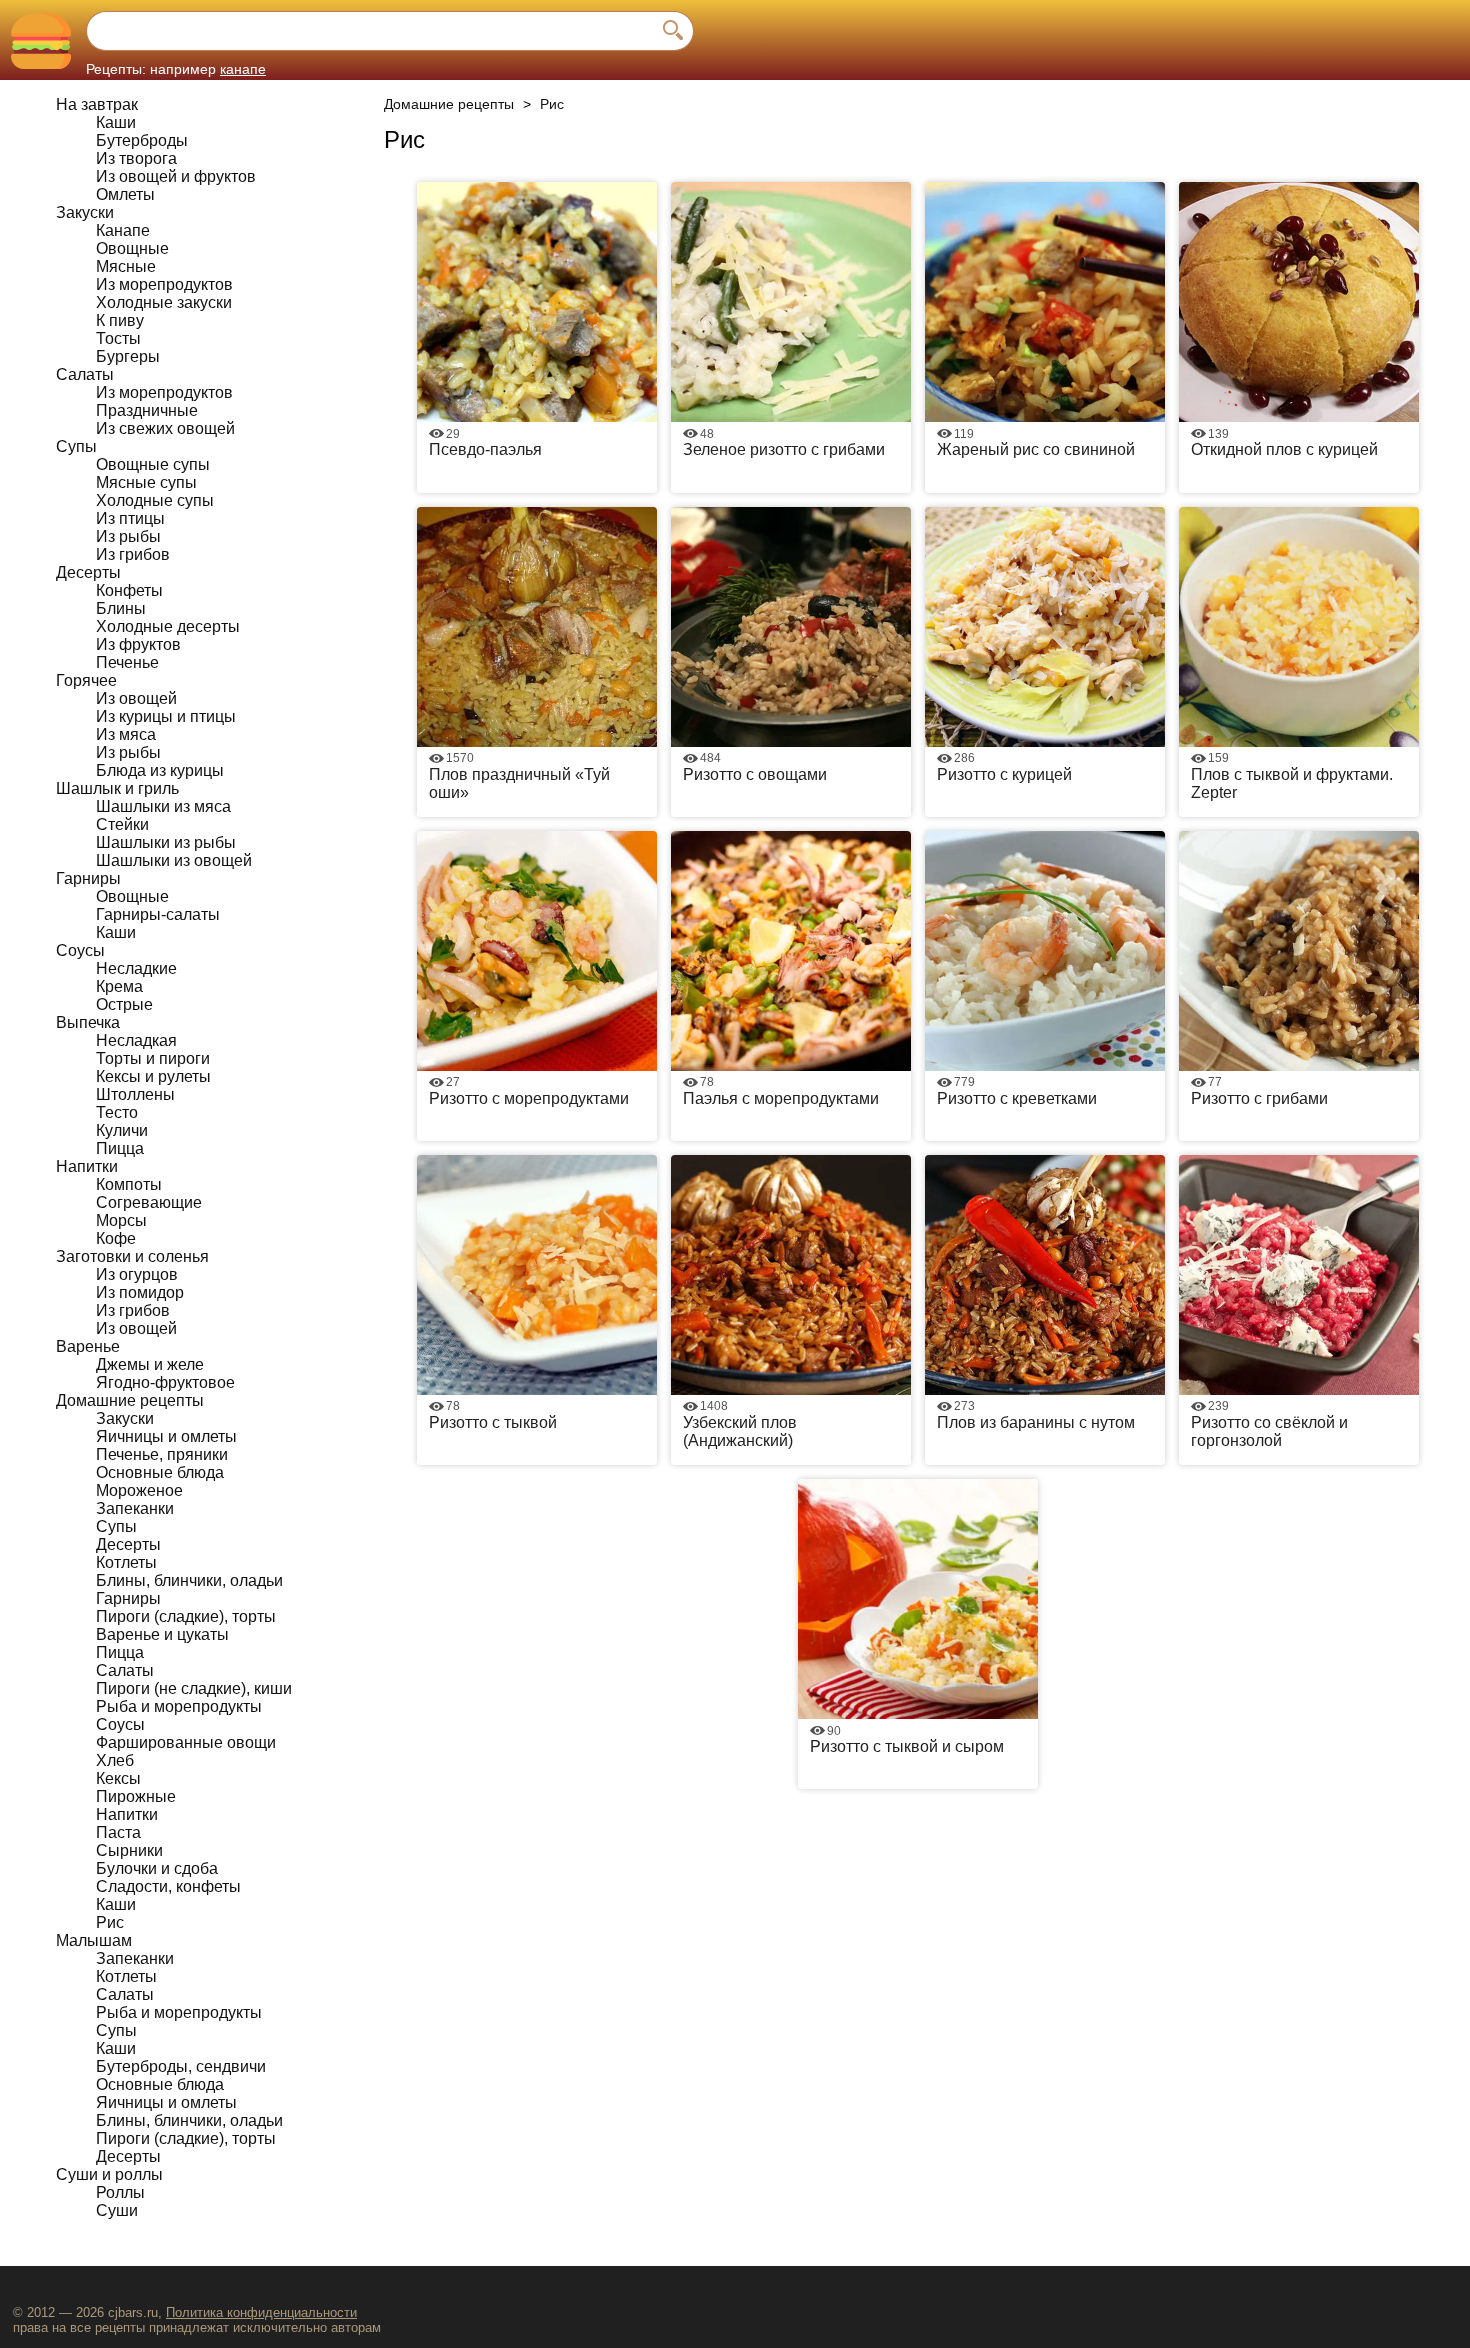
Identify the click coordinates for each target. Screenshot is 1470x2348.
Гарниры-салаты (158, 914)
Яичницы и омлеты (166, 1436)
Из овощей (136, 698)
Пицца (120, 1148)
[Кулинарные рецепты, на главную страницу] (40, 40)
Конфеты (129, 590)
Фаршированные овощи (186, 1742)
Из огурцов (137, 1274)
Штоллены (135, 1094)
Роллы (120, 2192)
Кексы (118, 1778)
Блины (121, 608)
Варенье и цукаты (162, 1634)
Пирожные (136, 1796)
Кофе (116, 1238)
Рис (110, 1922)
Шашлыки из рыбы (166, 842)
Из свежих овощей (165, 428)
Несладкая (136, 1040)
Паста (118, 1832)
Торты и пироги (153, 1058)
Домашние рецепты (130, 1400)
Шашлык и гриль (117, 788)
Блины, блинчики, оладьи (189, 1580)
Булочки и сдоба (157, 1868)
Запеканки (135, 1508)
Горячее (86, 680)
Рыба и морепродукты (179, 1706)
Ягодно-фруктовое (165, 1382)
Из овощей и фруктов (176, 176)
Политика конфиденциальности (261, 2312)
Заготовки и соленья (132, 1256)
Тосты (118, 338)
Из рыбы (128, 536)
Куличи (122, 1130)
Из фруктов (138, 644)
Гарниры (88, 878)
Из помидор (140, 1292)
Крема (119, 986)
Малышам (94, 1940)
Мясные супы (146, 482)
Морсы (121, 1220)
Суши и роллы (109, 2174)
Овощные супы (153, 464)
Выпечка (88, 1022)
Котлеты (126, 1562)
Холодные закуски (164, 302)
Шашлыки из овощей (174, 860)
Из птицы (130, 518)
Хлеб (115, 1760)
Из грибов (133, 554)
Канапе (123, 230)
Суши (117, 2210)
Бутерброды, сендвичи (181, 2066)
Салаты (85, 374)
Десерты (88, 572)
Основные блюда (160, 1472)
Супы (76, 446)
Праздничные (147, 410)
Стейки (122, 824)
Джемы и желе (150, 1364)
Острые (124, 1004)
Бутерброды (142, 140)
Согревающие (149, 1202)
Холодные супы (155, 500)
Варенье (88, 1346)
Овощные (132, 248)
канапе (243, 69)
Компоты (129, 1184)
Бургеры (128, 356)
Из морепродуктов (164, 284)
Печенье (127, 662)
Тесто (117, 1112)
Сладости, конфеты (168, 1886)
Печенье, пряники (162, 1454)
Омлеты (125, 194)
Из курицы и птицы (166, 716)
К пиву (120, 320)
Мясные (126, 266)
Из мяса (126, 734)
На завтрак (97, 104)
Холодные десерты (168, 626)
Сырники (129, 1850)
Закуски (85, 212)
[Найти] (673, 31)
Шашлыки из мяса (163, 806)
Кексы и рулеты (153, 1076)
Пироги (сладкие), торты (186, 1616)
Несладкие (136, 968)
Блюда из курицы (160, 770)
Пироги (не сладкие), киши (194, 1688)
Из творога (136, 158)
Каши (116, 122)
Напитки (87, 1166)
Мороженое (139, 1490)
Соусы (80, 950)
